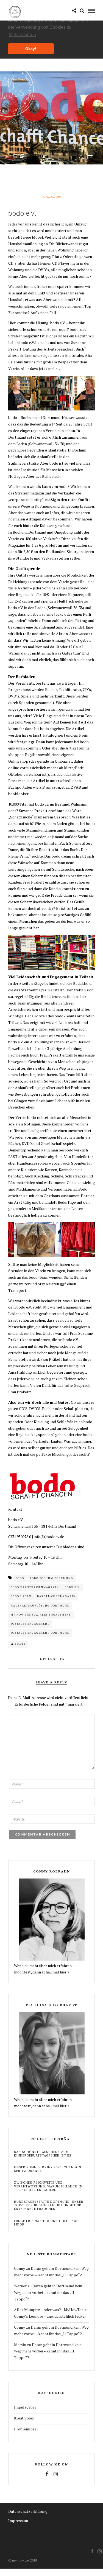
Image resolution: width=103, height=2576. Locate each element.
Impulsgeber (52, 1659)
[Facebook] (47, 2474)
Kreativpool (24, 2418)
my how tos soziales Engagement (41, 1615)
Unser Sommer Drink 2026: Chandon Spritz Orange (48, 2169)
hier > (65, 1972)
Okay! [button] (31, 49)
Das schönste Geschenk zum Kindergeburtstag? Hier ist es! (43, 2154)
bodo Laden (21, 1596)
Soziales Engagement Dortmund (40, 1633)
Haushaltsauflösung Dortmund (40, 1606)
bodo (20, 1578)
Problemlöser (26, 2429)
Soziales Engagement (30, 1624)
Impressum (18, 2521)
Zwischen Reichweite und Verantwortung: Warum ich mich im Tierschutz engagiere (48, 2186)
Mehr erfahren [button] (22, 35)
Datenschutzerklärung (28, 2511)
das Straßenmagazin (56, 1596)
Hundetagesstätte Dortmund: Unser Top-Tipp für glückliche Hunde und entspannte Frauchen (49, 2205)
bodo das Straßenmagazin (35, 1587)
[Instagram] (56, 2474)
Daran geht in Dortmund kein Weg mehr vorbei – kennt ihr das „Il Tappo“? (48, 2292)
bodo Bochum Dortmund (51, 1578)
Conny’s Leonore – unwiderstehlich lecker (50, 2316)
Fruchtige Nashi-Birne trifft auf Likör (46, 2223)
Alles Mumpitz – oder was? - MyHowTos (49, 2310)
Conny (20, 2268)
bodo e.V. (73, 1587)
